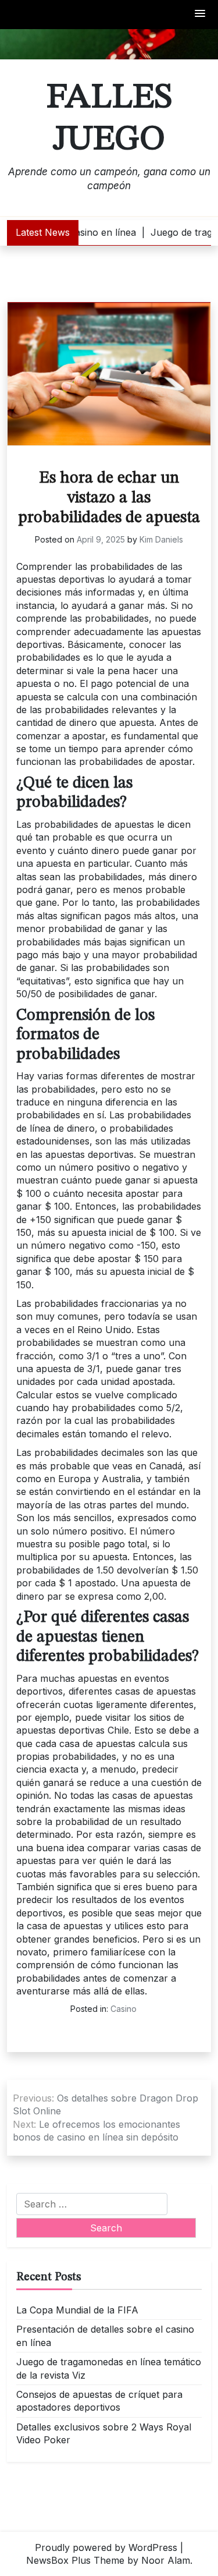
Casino (124, 2009)
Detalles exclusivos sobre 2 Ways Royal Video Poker (104, 2433)
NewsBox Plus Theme (75, 2560)
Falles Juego (109, 119)
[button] (201, 14)
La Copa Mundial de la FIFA (77, 2310)
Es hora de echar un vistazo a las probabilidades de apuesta (109, 498)
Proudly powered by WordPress (106, 2547)
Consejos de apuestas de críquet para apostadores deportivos (99, 2401)
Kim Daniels (161, 539)
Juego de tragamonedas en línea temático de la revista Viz (109, 2368)
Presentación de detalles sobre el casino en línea (105, 2336)
